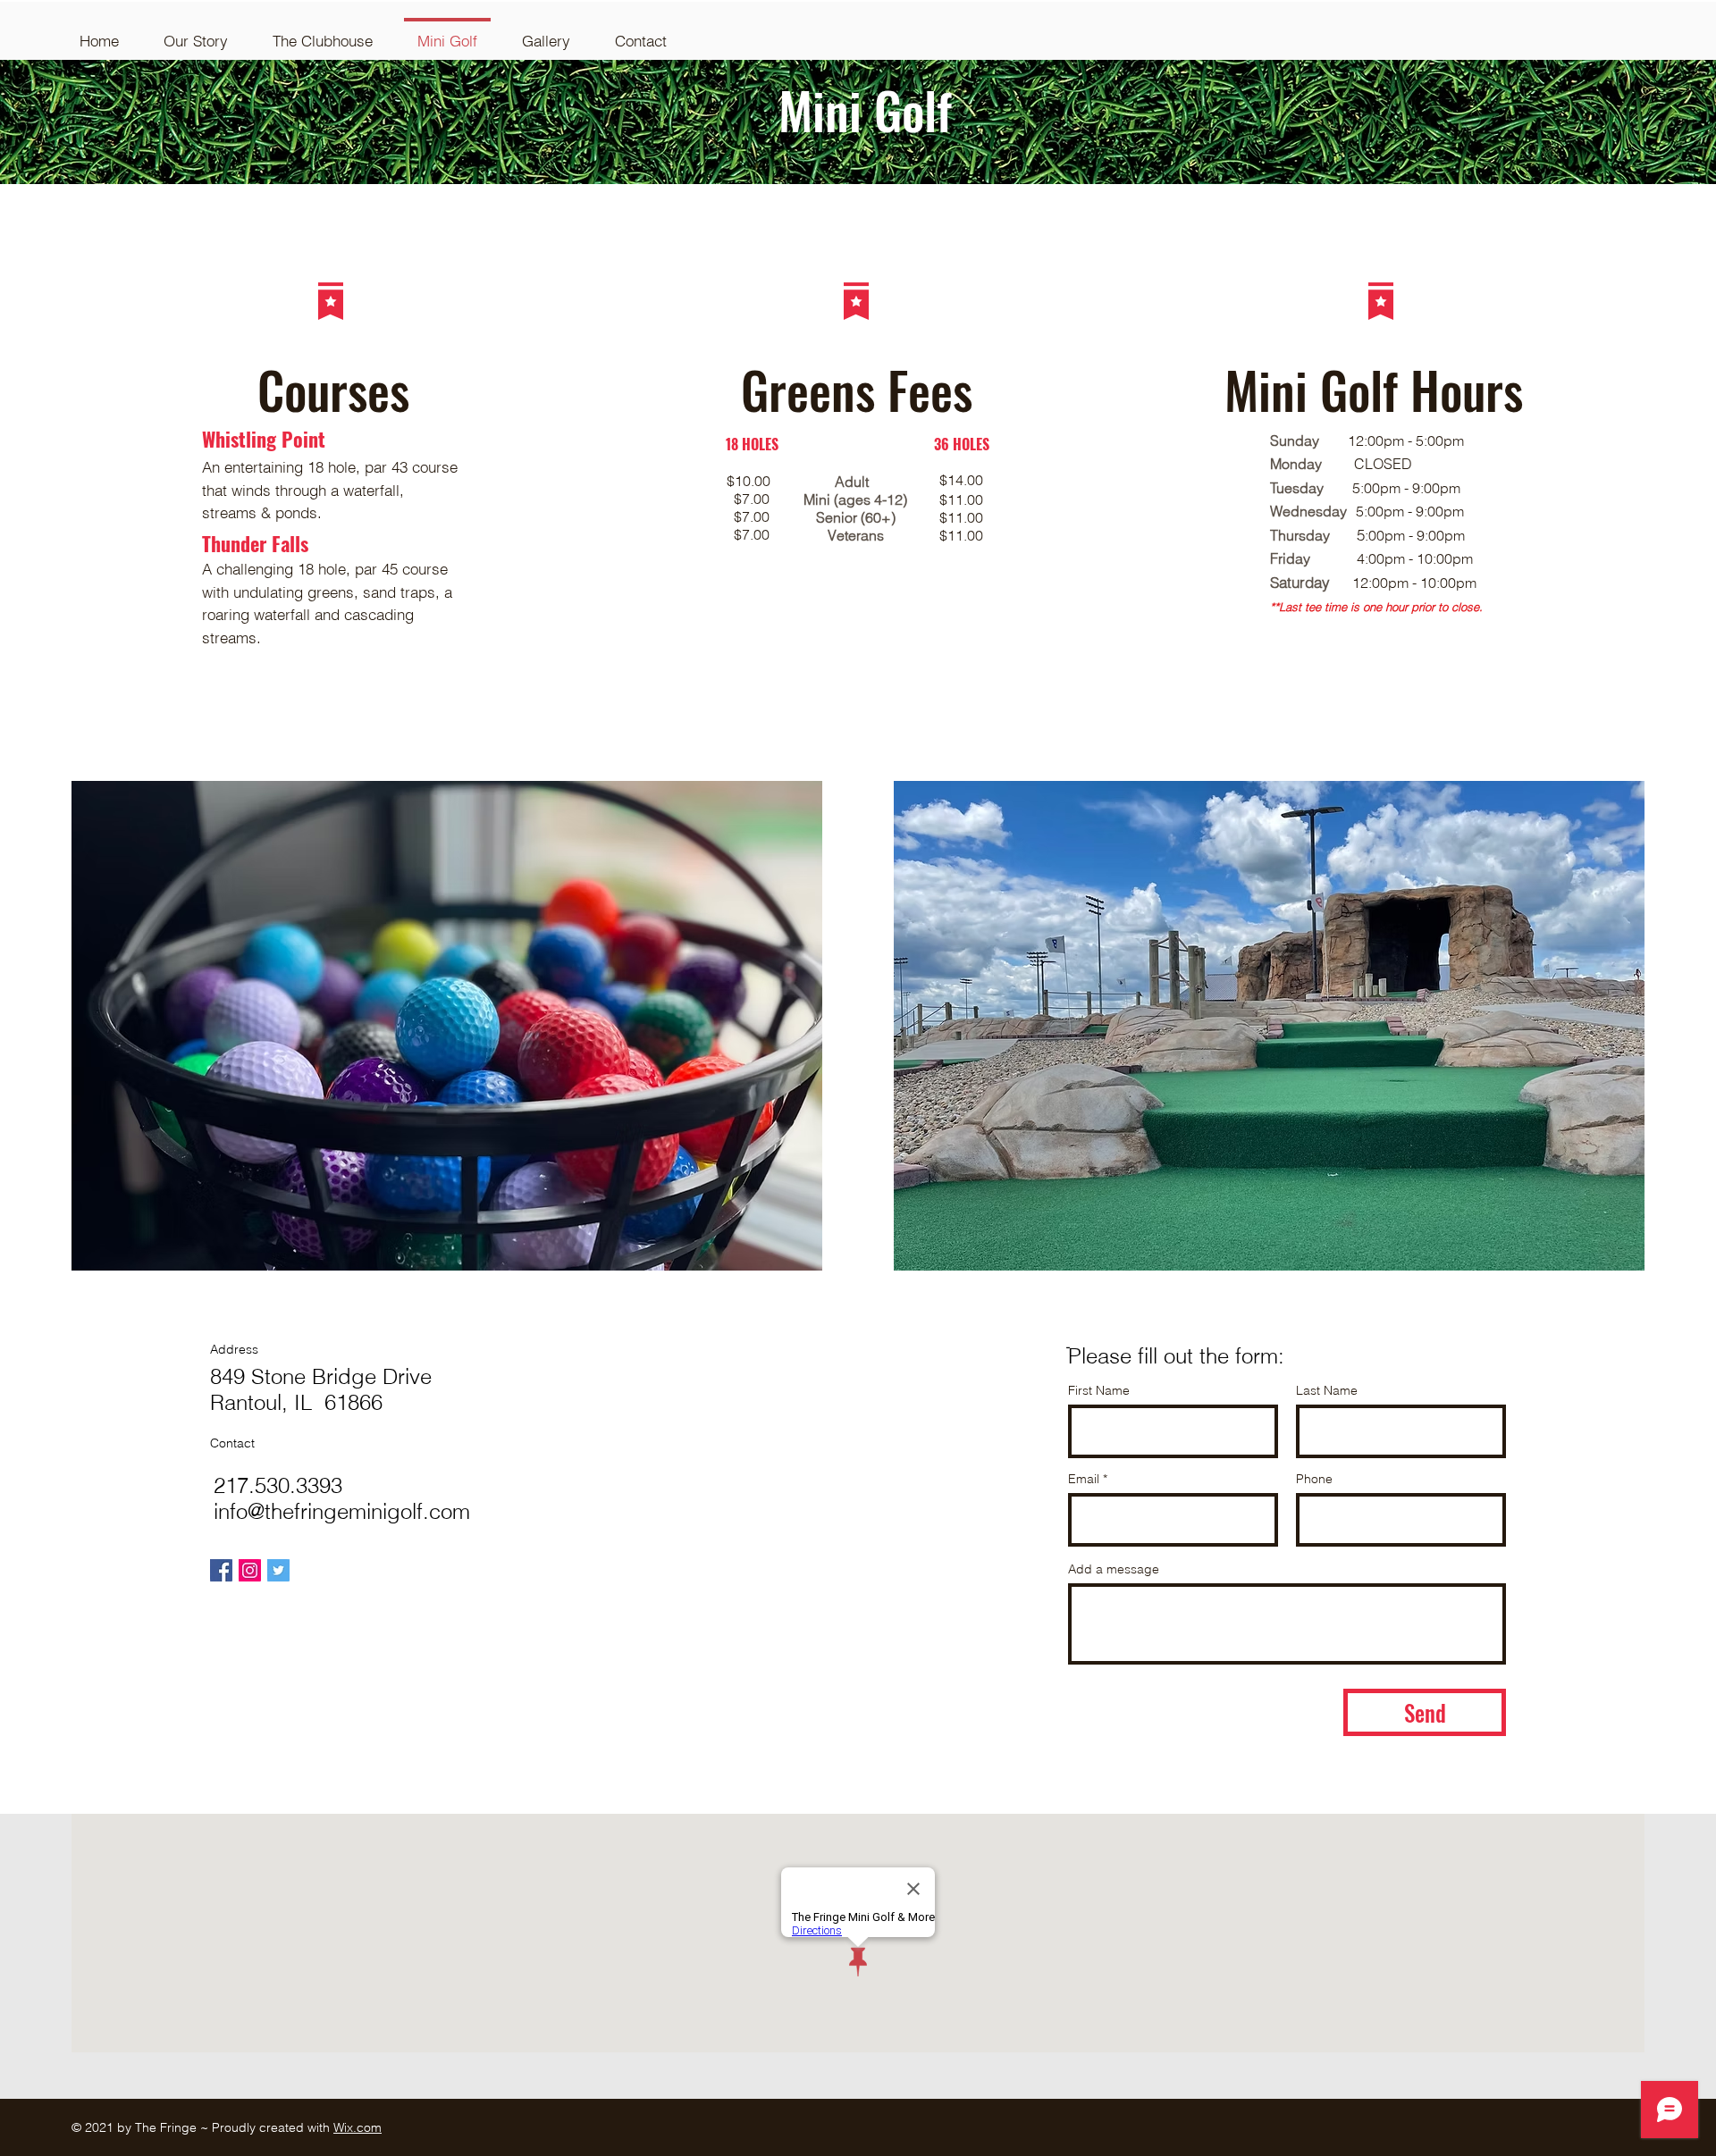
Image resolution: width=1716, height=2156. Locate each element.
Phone (1314, 1479)
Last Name (1327, 1390)
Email (1084, 1479)
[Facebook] (221, 1570)
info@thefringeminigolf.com (342, 1511)
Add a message (1114, 1569)
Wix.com (357, 2127)
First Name (1099, 1390)
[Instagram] (250, 1570)
